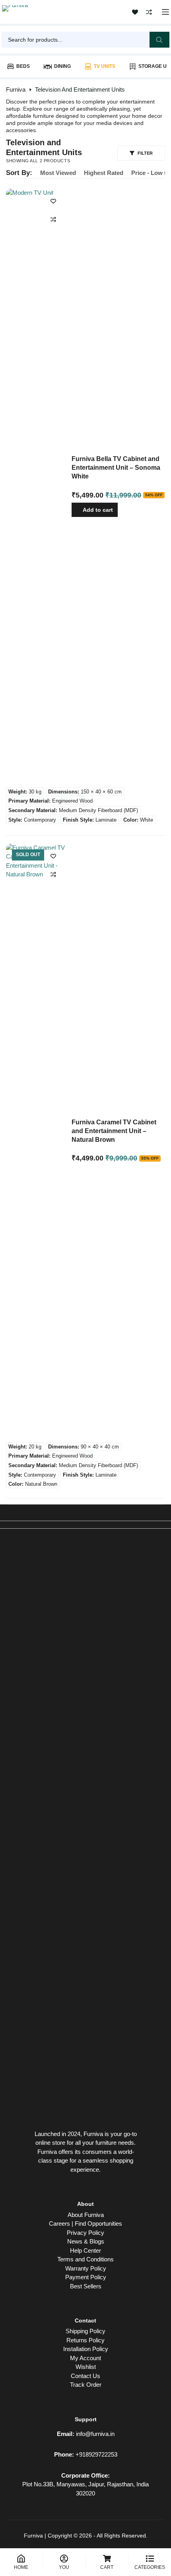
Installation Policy (86, 2349)
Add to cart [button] (98, 510)
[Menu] (165, 12)
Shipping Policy (85, 2331)
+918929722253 (96, 2454)
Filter (145, 153)
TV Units (105, 66)
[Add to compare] (53, 219)
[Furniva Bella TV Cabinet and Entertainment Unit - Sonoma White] (36, 486)
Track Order (86, 2385)
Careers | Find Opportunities (85, 2224)
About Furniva (86, 2215)
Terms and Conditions (85, 2259)
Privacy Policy (85, 2233)
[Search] (159, 40)
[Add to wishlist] (53, 201)
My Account (85, 2358)
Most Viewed (58, 173)
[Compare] (149, 12)
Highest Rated (104, 173)
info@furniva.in (95, 2434)
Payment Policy (86, 2277)
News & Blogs (86, 2241)
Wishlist (86, 2367)
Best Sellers (86, 2286)
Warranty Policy (86, 2268)
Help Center (85, 2250)
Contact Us (85, 2376)
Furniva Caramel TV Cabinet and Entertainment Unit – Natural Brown (114, 1131)
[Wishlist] (135, 12)
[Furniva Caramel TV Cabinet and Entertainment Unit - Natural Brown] (36, 1141)
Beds (23, 66)
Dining (62, 66)
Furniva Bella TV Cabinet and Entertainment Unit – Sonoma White (116, 468)
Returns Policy (85, 2340)
